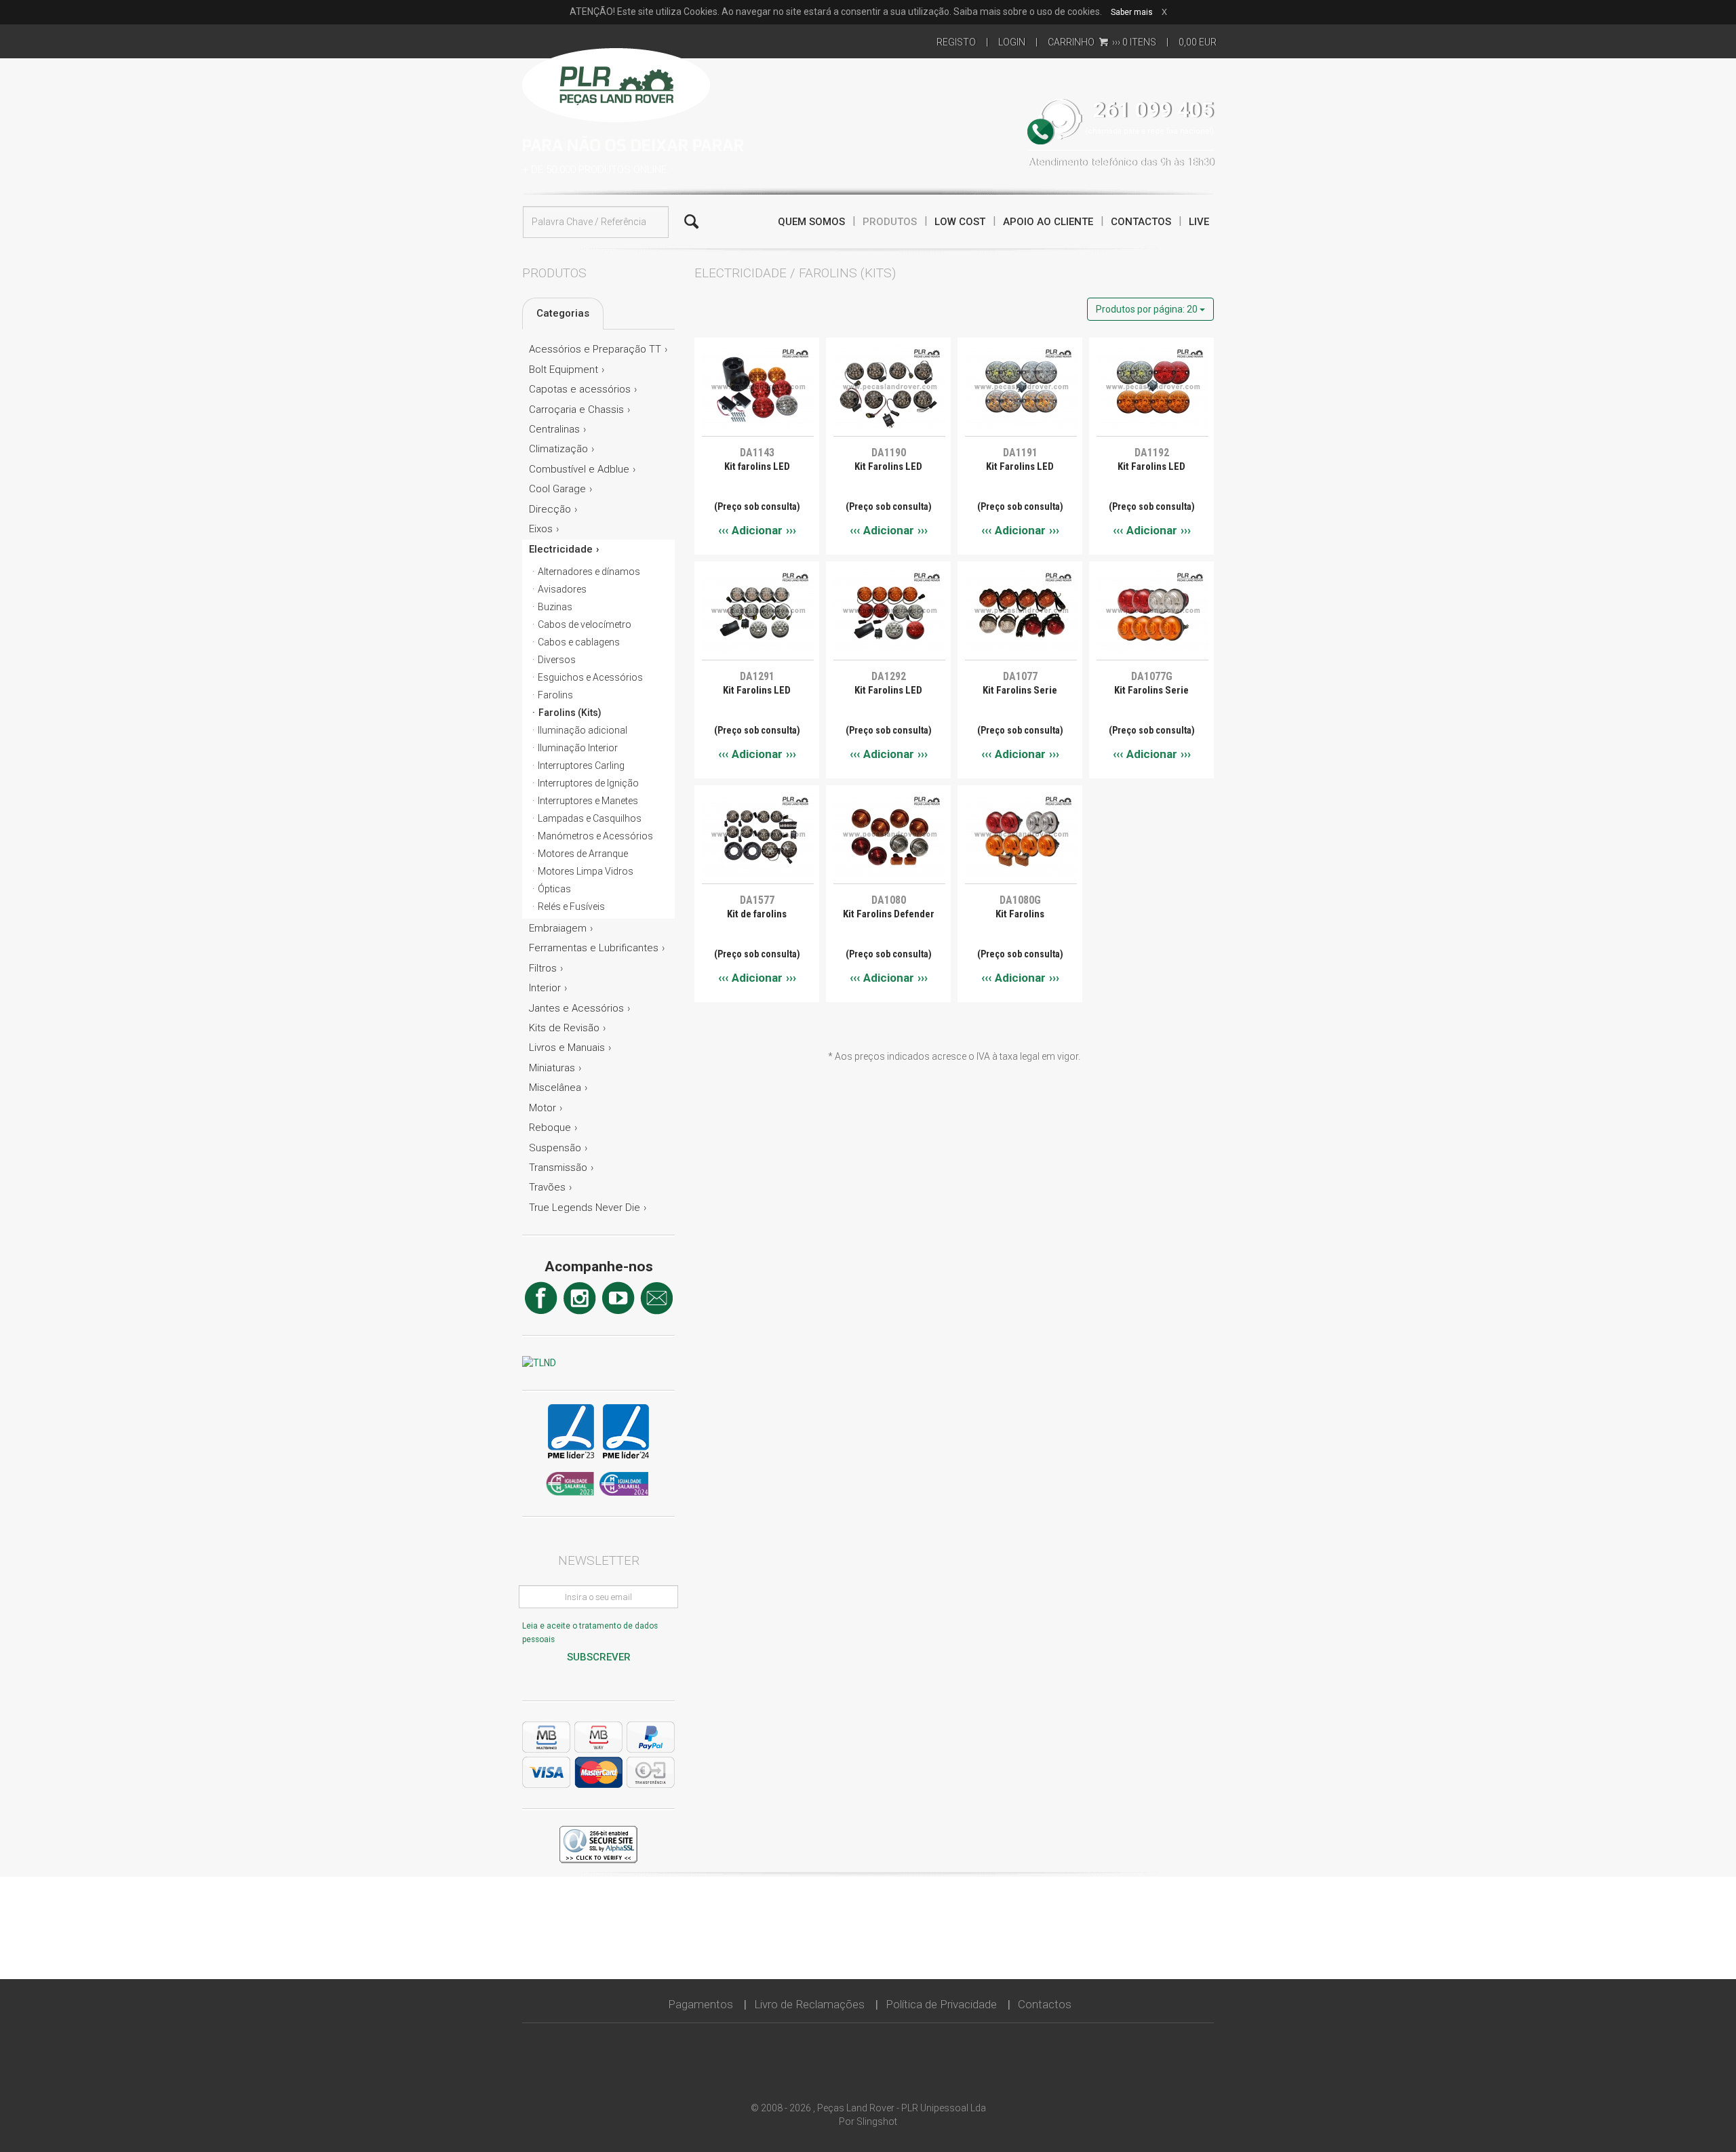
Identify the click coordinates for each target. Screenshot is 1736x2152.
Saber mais (1132, 12)
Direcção (550, 509)
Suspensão (555, 1148)
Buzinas (555, 607)
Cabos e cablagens (579, 642)
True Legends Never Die (585, 1208)
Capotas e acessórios (580, 389)
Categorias (563, 313)
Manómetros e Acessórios (595, 836)
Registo (956, 42)
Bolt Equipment (564, 370)
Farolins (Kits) (570, 713)
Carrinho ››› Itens (1102, 42)
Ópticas (554, 889)
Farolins (555, 695)
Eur (1198, 42)
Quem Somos (811, 222)
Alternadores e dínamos (589, 572)
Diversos (557, 660)
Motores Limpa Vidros (586, 871)
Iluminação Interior (578, 748)
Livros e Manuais (567, 1048)
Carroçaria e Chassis (576, 410)
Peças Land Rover (616, 83)
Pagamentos (701, 2004)
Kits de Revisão (564, 1028)
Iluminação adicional (583, 730)
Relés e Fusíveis (571, 906)
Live (1199, 222)
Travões (547, 1187)
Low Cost (960, 222)
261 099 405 (1153, 110)
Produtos (890, 222)
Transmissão (558, 1168)
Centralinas (554, 429)
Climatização (558, 449)
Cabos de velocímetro (585, 624)
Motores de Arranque (583, 854)
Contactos (1141, 222)
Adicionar (757, 530)
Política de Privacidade (941, 2004)
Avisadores (562, 589)
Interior (545, 988)
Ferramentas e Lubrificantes (594, 948)
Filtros (543, 968)
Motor (542, 1108)
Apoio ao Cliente (1048, 222)
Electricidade (561, 549)
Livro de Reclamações (809, 2004)
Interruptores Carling (581, 765)
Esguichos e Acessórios (590, 677)
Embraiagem (558, 928)
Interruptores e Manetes (588, 801)
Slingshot (877, 2121)
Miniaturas (552, 1068)
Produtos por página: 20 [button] (1148, 309)
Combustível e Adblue (579, 469)
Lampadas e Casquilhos (590, 818)
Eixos (541, 529)
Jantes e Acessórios (576, 1008)
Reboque (550, 1128)
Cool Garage (557, 489)
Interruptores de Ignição (588, 783)
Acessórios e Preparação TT (595, 349)
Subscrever (599, 1657)
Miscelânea (555, 1088)
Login (1012, 42)
